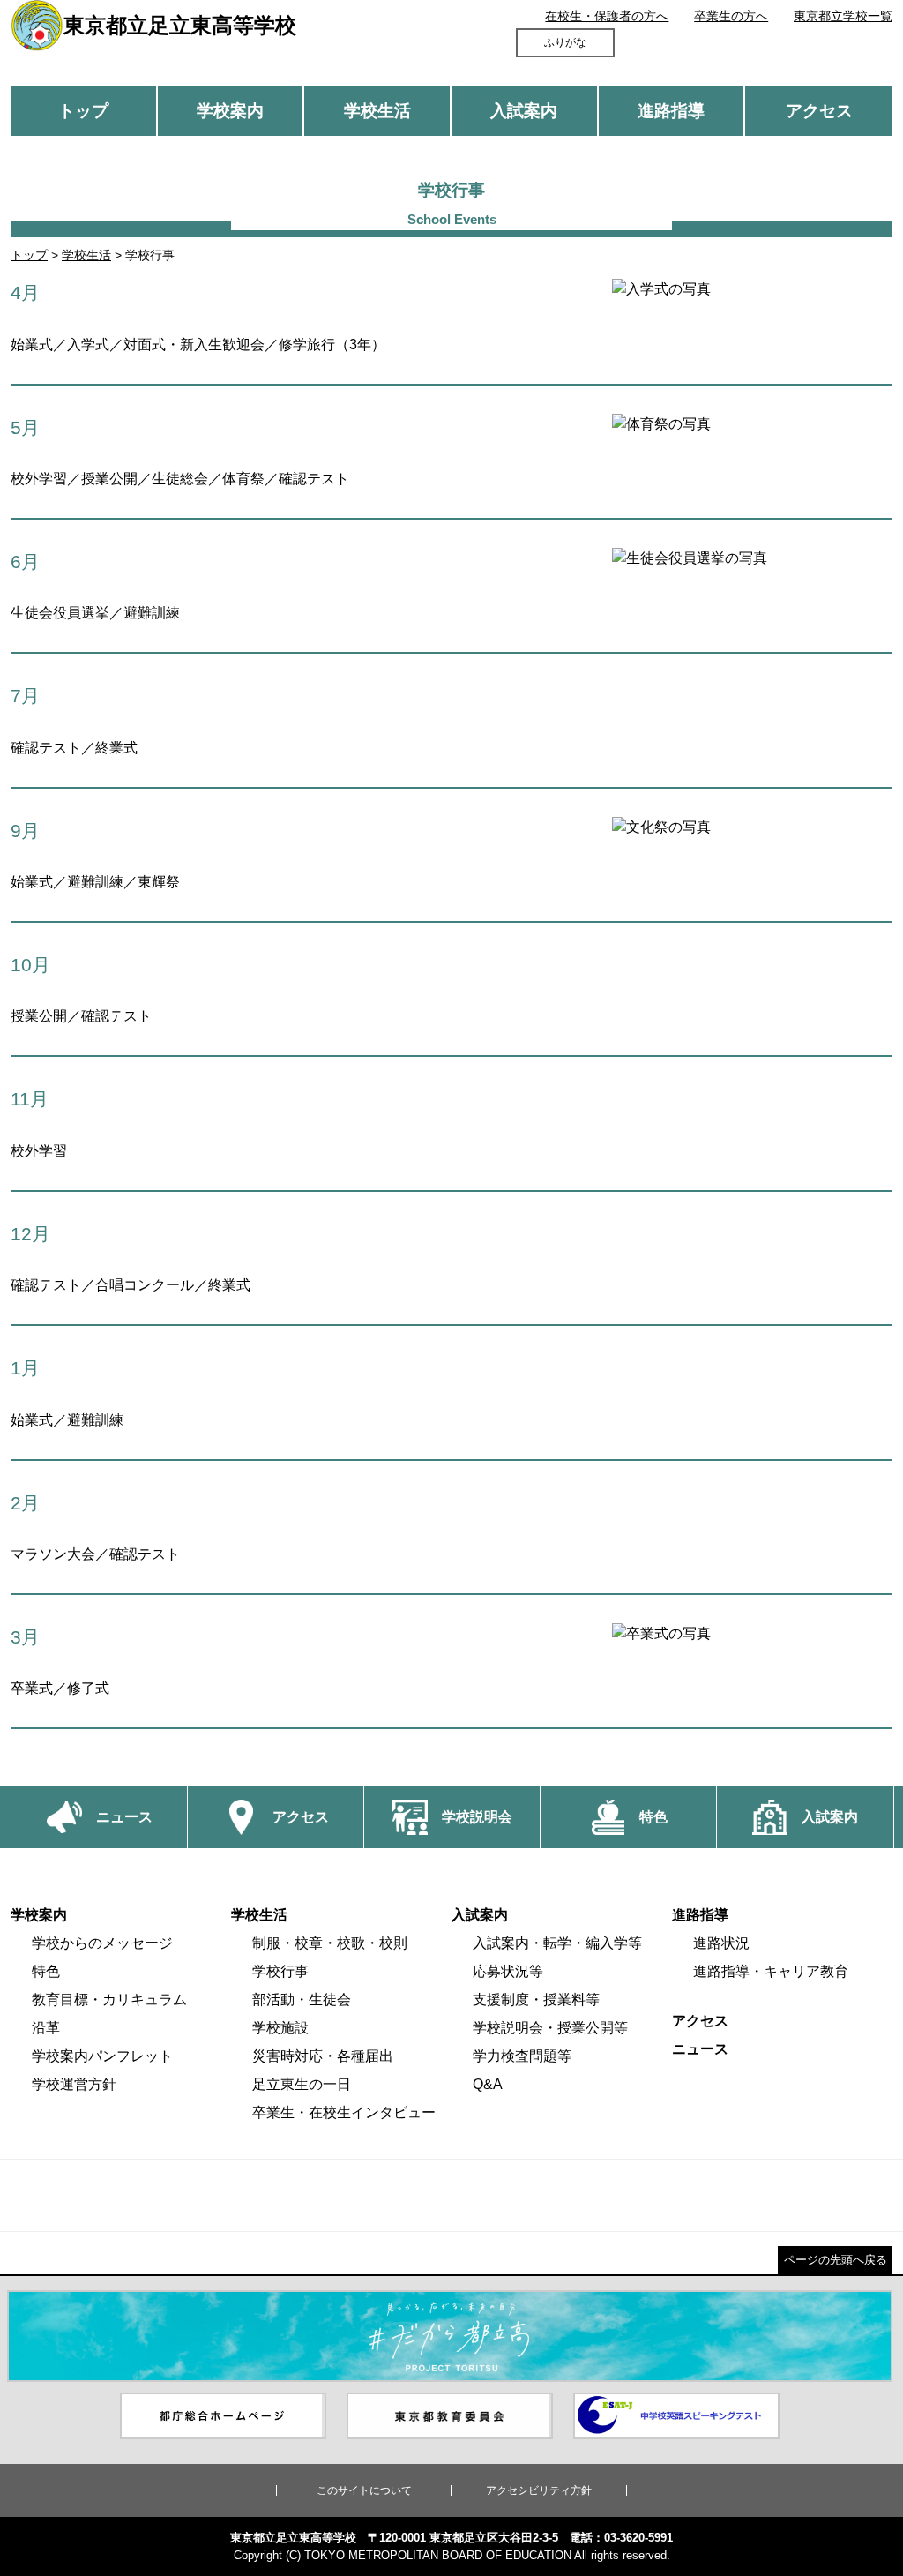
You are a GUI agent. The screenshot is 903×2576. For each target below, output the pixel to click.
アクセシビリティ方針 (539, 2490)
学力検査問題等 (522, 2056)
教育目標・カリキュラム (109, 1999)
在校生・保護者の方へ (607, 16)
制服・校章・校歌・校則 (330, 1943)
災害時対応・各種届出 (323, 2056)
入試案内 (524, 111)
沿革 (46, 2028)
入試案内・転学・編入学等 (557, 1943)
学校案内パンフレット (102, 2056)
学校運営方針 (74, 2084)
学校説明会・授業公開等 (550, 2028)
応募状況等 (508, 1971)
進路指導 (671, 111)
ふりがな (565, 42)
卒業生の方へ (731, 16)
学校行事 (280, 1971)
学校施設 (280, 2028)
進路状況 (721, 1943)
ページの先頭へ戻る (836, 2260)
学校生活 (377, 111)
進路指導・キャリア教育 (771, 1971)
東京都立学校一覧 (843, 16)
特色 (46, 1971)
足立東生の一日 (302, 2084)
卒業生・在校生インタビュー (344, 2112)
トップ (83, 111)
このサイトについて (364, 2490)
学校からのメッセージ (102, 1943)
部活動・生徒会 (302, 1999)
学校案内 (230, 111)
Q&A (488, 2084)
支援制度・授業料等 (536, 1999)
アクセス (819, 111)
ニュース (700, 2049)
